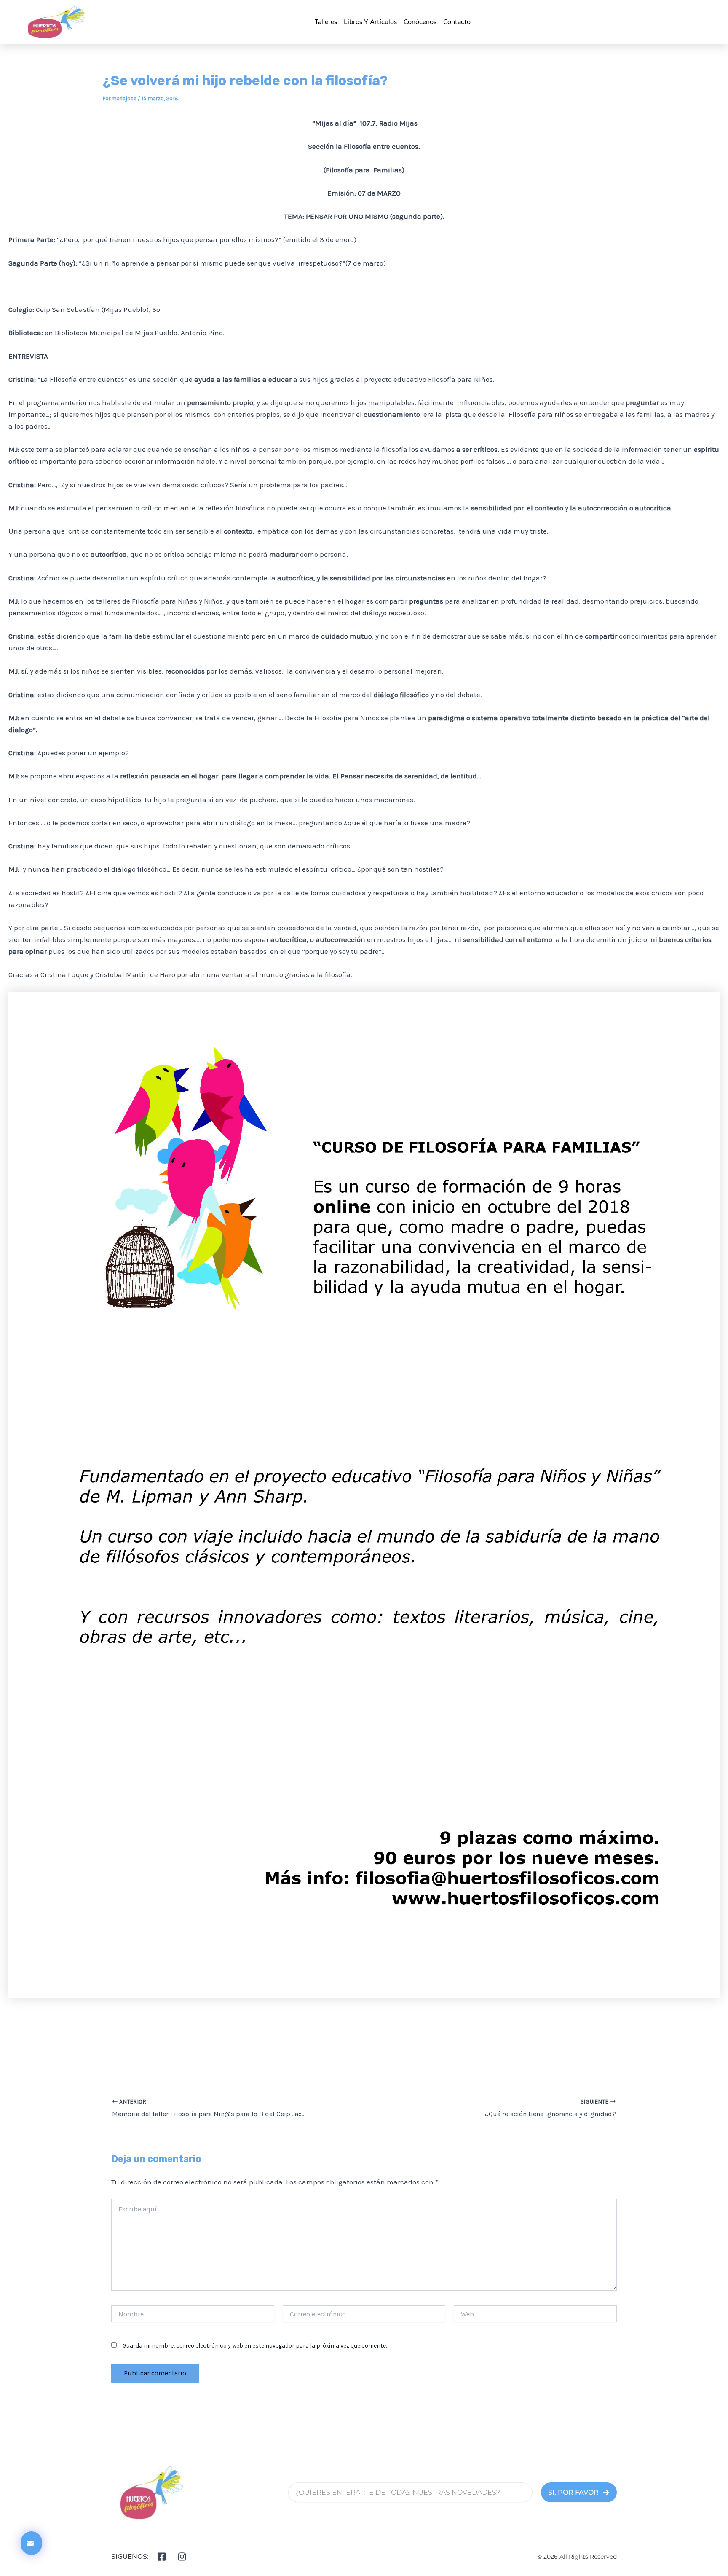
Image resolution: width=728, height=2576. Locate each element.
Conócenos (420, 22)
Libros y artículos (370, 22)
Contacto (457, 22)
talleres (326, 22)
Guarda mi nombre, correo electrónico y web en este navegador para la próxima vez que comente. (255, 2346)
